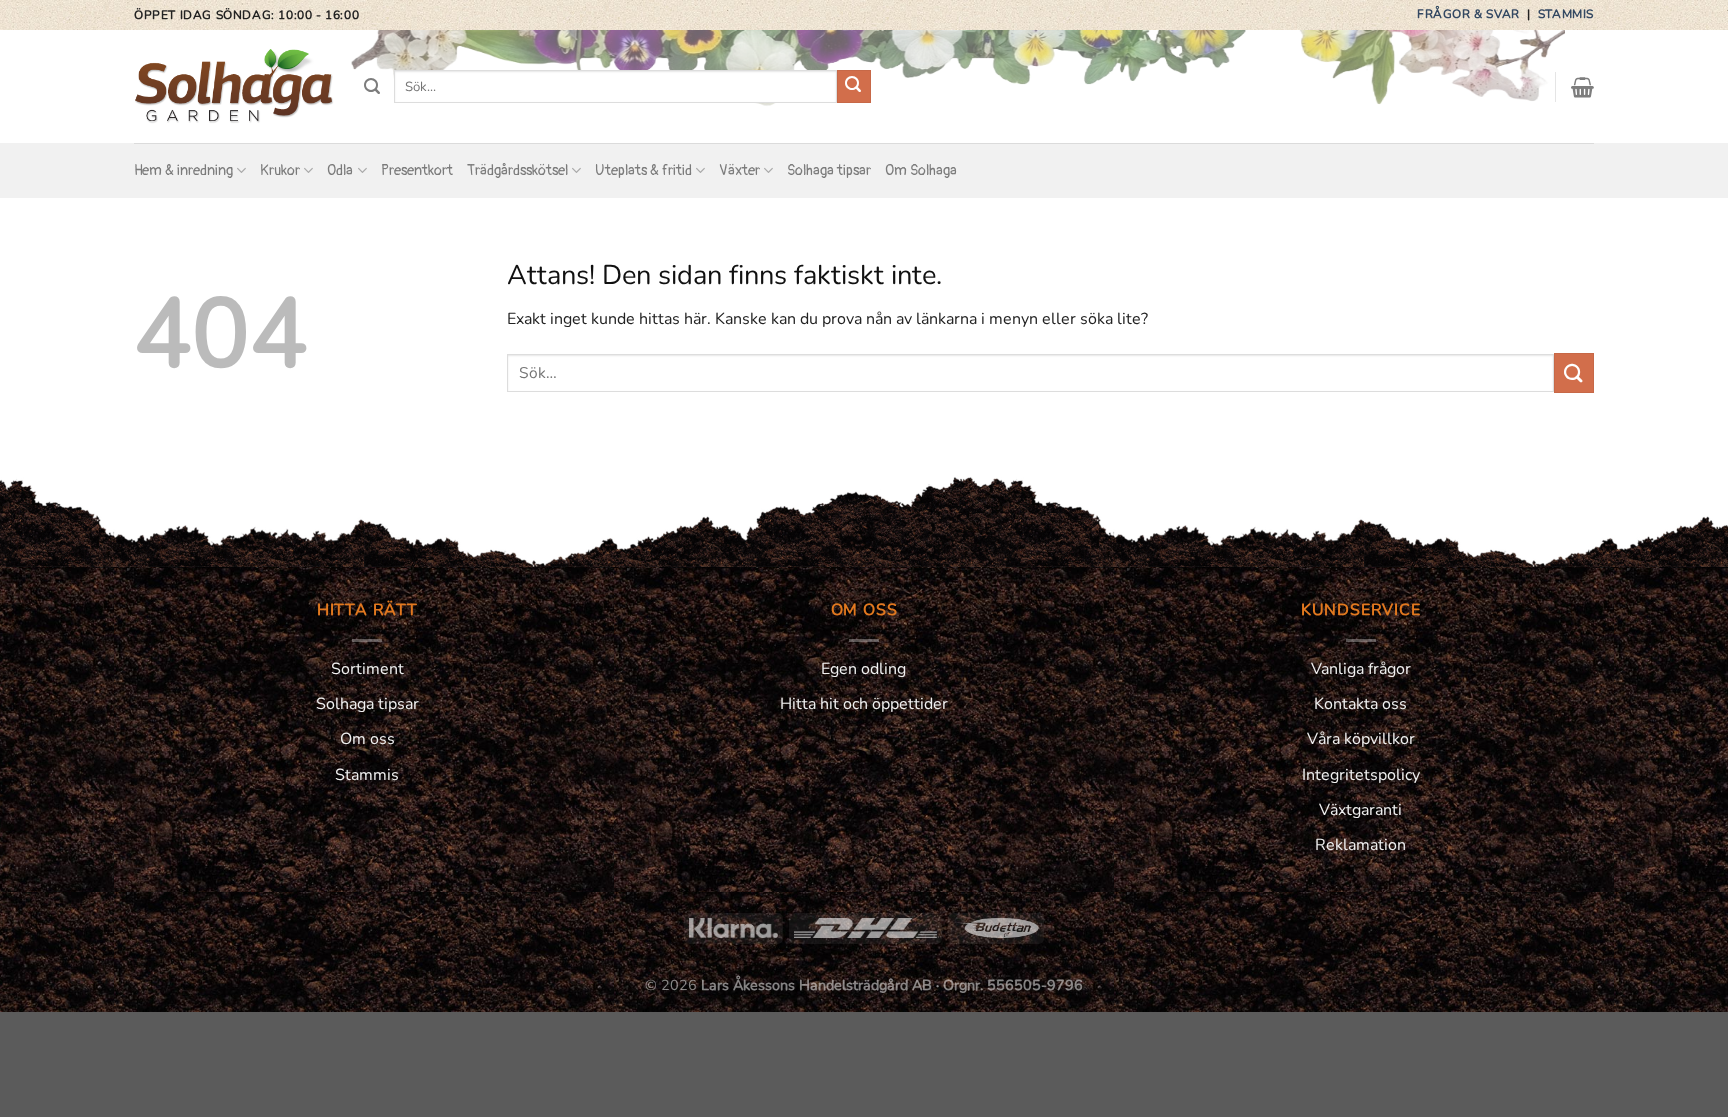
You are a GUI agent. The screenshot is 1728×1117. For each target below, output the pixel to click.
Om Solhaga (921, 170)
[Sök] (372, 86)
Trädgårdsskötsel (517, 170)
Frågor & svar (1470, 14)
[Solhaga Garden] (234, 87)
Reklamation (1360, 845)
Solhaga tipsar (829, 170)
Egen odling (863, 669)
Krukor (280, 170)
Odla (340, 170)
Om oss (367, 739)
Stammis (1566, 14)
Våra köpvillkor (1361, 739)
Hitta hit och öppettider (864, 704)
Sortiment (367, 669)
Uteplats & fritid (643, 170)
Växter (739, 170)
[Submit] (854, 87)
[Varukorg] (1582, 87)
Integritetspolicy (1361, 775)
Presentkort (417, 170)
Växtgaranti (1360, 810)
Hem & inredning (183, 170)
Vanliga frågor (1361, 669)
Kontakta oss (1360, 704)
